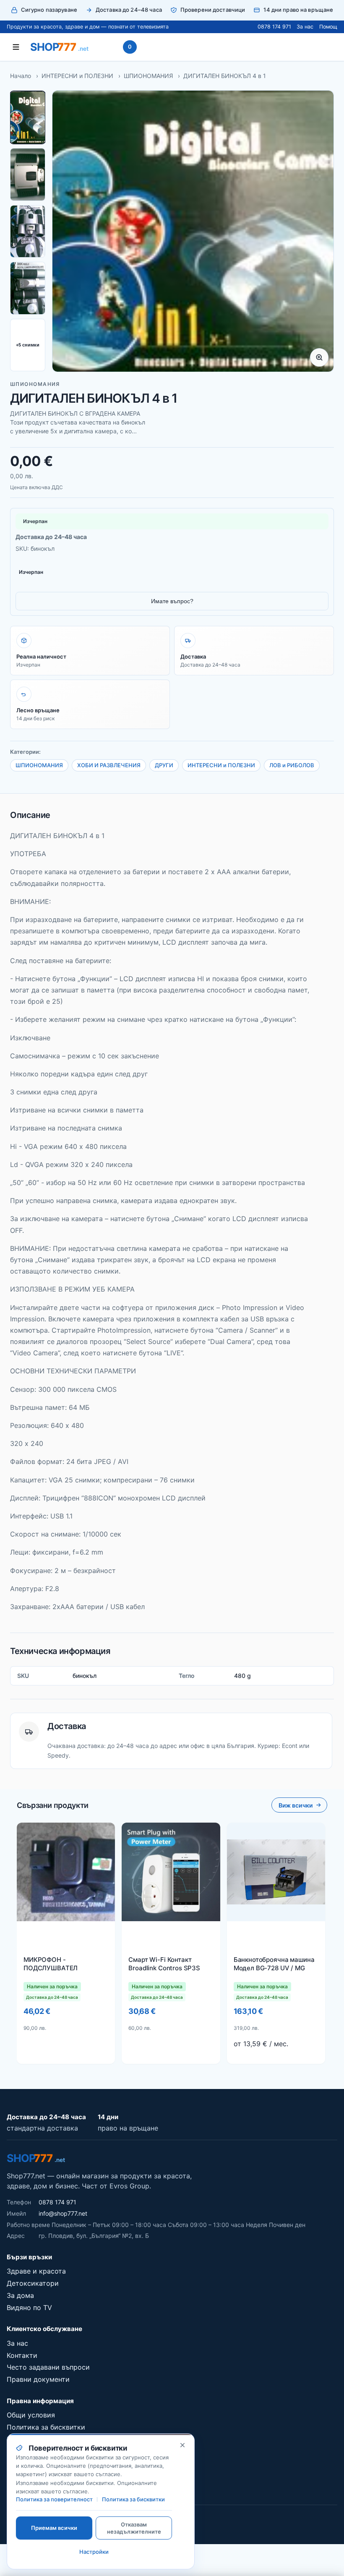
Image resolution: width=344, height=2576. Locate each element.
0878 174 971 (274, 27)
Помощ (328, 27)
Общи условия (31, 2415)
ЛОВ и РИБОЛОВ (292, 765)
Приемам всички (54, 2528)
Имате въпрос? (172, 601)
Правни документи (38, 2379)
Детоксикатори (33, 2283)
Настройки (94, 2552)
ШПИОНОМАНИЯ (148, 76)
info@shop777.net (63, 2213)
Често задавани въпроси (48, 2367)
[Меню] (16, 47)
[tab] (28, 117)
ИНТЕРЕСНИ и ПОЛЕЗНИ (77, 76)
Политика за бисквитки (46, 2427)
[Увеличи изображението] (319, 357)
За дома (20, 2295)
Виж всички (296, 1805)
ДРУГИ (164, 765)
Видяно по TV (29, 2308)
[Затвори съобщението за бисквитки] (182, 2445)
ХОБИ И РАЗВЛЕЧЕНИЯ (109, 765)
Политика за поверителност (54, 2499)
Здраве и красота (36, 2271)
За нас (305, 27)
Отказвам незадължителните (134, 2528)
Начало (21, 76)
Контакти (22, 2355)
